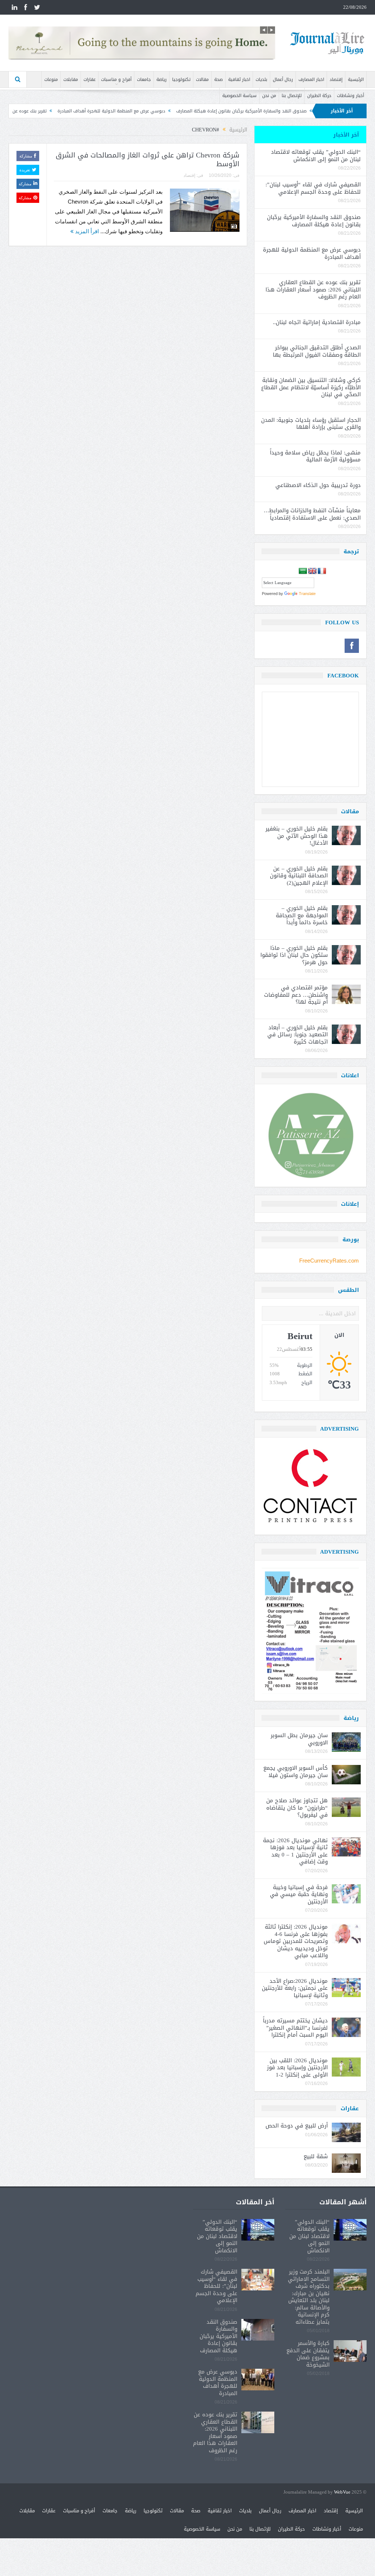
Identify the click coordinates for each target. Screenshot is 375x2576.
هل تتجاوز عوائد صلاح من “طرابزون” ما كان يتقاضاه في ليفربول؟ (297, 1808)
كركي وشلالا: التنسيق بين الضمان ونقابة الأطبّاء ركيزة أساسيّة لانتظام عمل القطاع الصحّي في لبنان (311, 387)
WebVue (342, 2492)
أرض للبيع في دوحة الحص (297, 2126)
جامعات (144, 79)
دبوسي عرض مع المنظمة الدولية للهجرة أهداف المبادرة (196, 111)
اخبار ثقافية (239, 79)
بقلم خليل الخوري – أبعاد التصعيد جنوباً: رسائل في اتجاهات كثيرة (298, 1035)
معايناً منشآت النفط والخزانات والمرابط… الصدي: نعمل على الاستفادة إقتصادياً (311, 514)
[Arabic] (303, 571)
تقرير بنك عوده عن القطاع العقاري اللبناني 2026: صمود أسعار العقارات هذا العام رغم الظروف (313, 289)
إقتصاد (336, 79)
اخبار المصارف (311, 79)
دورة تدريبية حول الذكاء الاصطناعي (318, 485)
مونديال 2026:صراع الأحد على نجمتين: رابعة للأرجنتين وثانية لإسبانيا (295, 1988)
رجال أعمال (283, 79)
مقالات (202, 79)
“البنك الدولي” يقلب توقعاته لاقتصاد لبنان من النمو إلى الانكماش (316, 156)
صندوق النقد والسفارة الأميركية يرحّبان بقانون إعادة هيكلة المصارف (314, 221)
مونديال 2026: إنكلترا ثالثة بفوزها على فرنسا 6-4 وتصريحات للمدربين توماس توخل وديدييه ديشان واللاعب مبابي (296, 1941)
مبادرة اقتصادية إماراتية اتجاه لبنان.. (317, 322)
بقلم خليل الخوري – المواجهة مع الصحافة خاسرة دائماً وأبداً (302, 915)
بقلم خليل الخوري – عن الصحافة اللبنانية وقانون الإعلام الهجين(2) (299, 876)
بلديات (261, 79)
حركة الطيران (319, 96)
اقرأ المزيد (86, 231)
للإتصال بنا (292, 96)
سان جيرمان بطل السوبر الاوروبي (299, 1739)
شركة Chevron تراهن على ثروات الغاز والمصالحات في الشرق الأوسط (148, 160)
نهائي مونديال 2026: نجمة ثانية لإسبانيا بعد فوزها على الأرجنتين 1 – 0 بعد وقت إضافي (295, 1851)
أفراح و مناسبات (116, 79)
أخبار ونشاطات (350, 96)
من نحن (269, 96)
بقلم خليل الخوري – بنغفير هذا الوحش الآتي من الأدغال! (297, 836)
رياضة (161, 79)
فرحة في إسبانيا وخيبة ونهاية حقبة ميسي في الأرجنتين (299, 1894)
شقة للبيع (316, 2156)
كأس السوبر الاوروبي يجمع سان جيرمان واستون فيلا (296, 1772)
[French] (322, 571)
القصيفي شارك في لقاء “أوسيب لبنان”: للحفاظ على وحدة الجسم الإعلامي (313, 188)
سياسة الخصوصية (240, 96)
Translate (307, 594)
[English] (312, 571)
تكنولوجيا (181, 79)
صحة (218, 79)
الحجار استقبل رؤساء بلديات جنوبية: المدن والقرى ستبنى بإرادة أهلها (311, 424)
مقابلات (71, 79)
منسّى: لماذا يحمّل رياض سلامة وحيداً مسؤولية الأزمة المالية (315, 456)
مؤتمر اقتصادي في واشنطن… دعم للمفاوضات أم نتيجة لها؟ (296, 995)
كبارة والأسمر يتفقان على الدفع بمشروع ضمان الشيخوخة (308, 2354)
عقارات (90, 79)
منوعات (51, 79)
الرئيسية (356, 79)
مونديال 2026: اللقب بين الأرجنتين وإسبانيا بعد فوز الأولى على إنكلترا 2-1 (297, 2068)
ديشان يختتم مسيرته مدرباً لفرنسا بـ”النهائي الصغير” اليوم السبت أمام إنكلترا (295, 2028)
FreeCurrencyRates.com (329, 1261)
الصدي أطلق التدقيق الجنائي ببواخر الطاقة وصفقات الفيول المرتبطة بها (317, 351)
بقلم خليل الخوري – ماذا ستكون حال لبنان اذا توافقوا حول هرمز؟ (294, 955)
